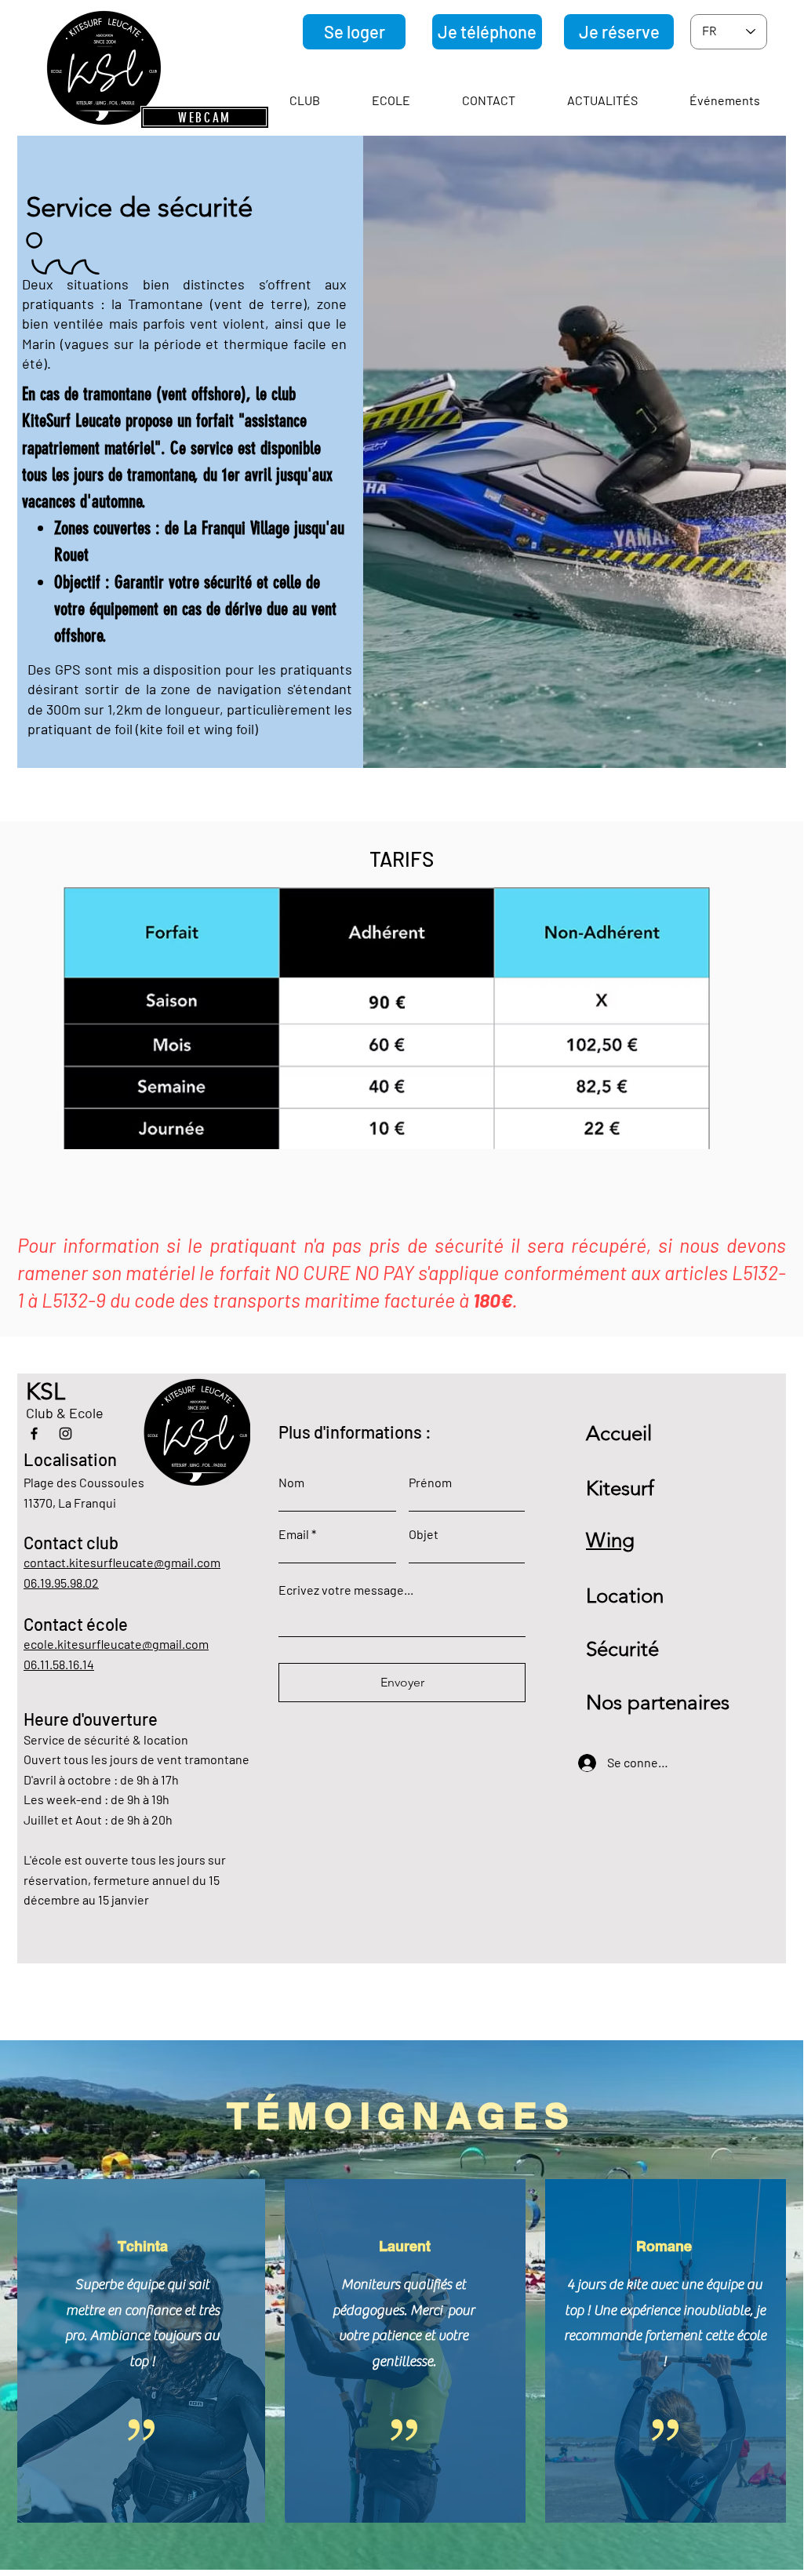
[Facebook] (34, 1434)
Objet (424, 1534)
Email (294, 1534)
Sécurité (622, 1649)
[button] (305, 100)
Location (625, 1596)
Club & (47, 1413)
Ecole (88, 1413)
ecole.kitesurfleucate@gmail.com (116, 1644)
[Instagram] (65, 1434)
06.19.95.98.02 (61, 1583)
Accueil (619, 1434)
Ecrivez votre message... (346, 1590)
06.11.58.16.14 (59, 1664)
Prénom (430, 1483)
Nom (291, 1483)
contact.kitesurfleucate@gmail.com (122, 1562)
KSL (45, 1392)
